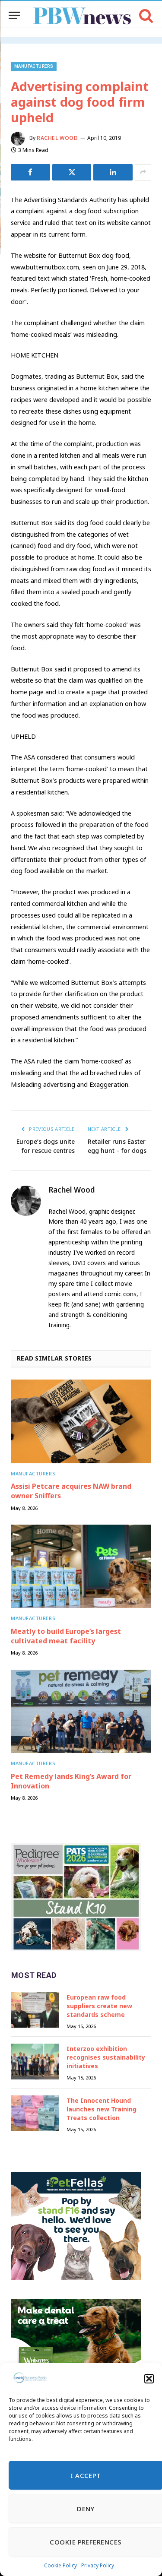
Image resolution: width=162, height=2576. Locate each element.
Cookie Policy (60, 2565)
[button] (149, 2379)
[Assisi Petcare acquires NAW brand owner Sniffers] (81, 1421)
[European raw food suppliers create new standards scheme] (35, 2010)
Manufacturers (34, 66)
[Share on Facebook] (30, 172)
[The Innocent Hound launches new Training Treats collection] (35, 2113)
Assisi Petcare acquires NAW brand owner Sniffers (71, 1491)
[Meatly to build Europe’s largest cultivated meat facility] (81, 1566)
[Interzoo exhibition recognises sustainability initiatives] (35, 2062)
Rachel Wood (57, 138)
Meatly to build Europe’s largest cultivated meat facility (66, 1636)
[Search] (145, 15)
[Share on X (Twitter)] (72, 172)
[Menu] (14, 15)
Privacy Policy (98, 2565)
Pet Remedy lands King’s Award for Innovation (71, 1781)
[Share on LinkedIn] (113, 172)
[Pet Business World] (82, 15)
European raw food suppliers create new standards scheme (99, 2006)
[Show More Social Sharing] (143, 172)
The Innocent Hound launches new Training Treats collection (102, 2109)
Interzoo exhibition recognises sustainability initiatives (106, 2057)
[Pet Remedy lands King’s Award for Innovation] (81, 1711)
